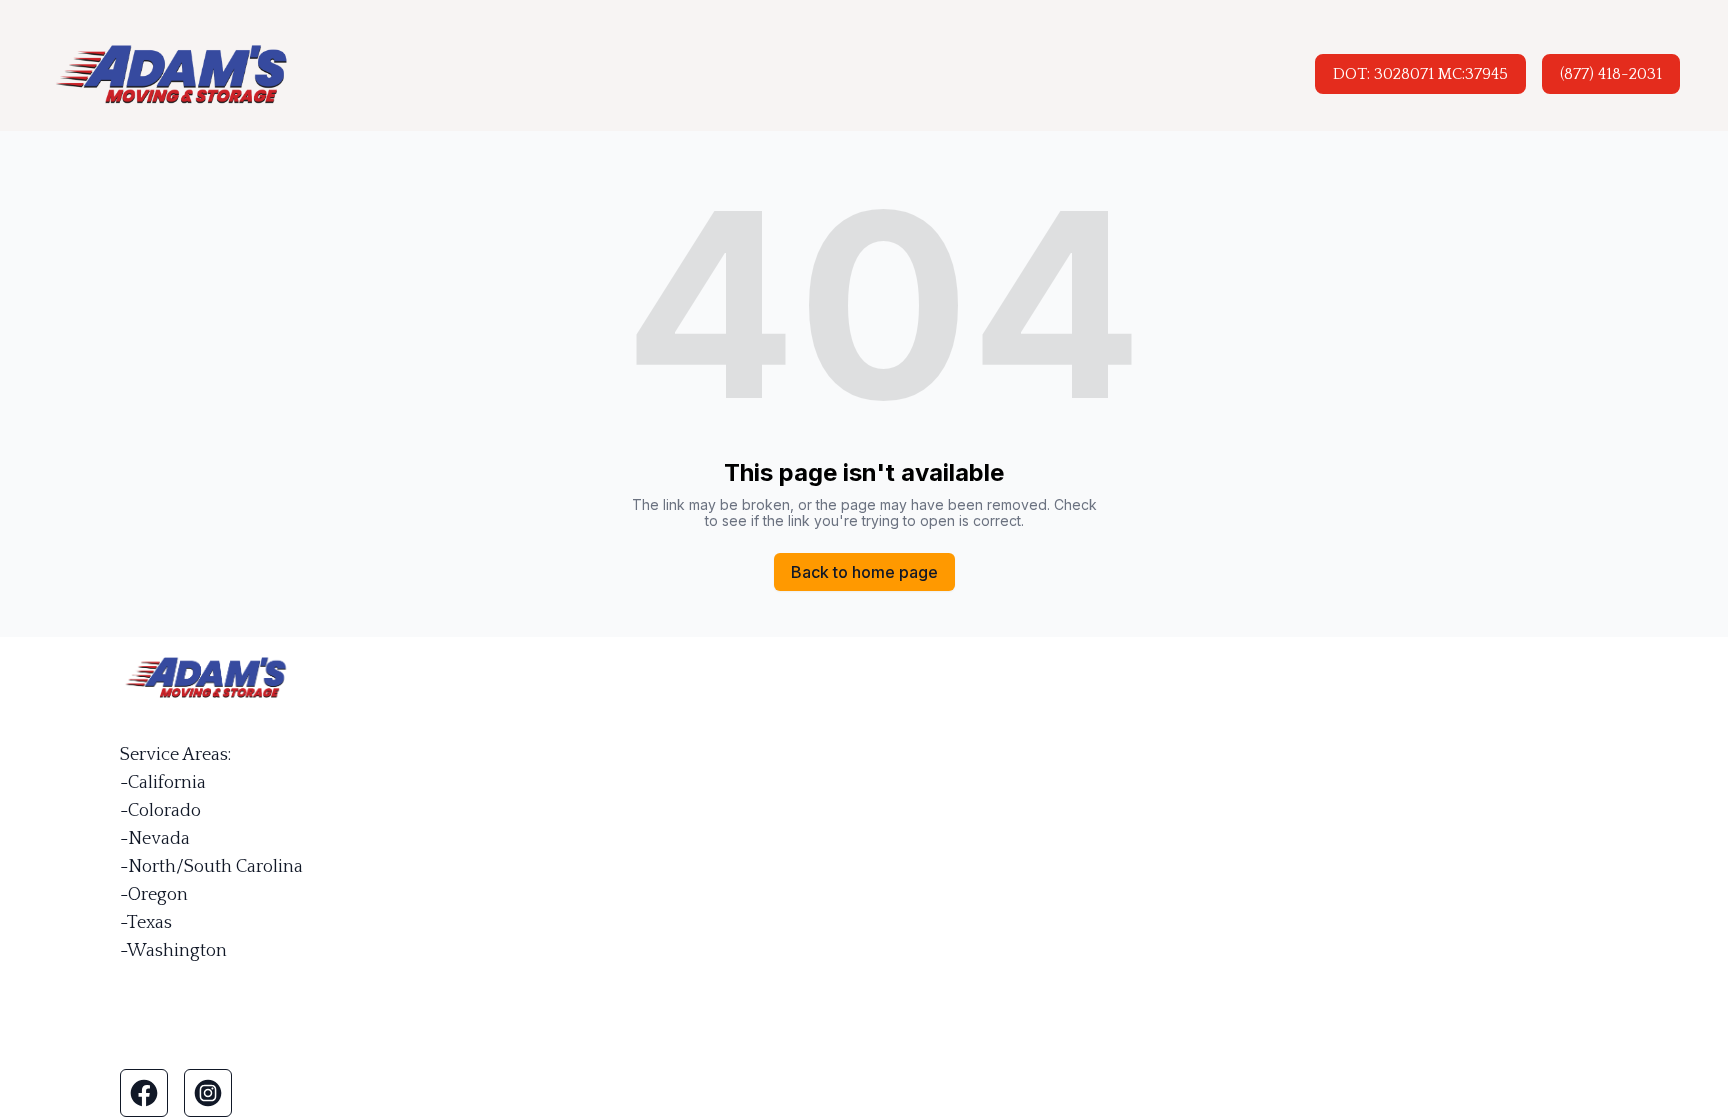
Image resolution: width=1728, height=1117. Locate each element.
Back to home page (864, 572)
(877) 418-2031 (1611, 74)
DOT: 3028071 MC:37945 (1420, 74)
